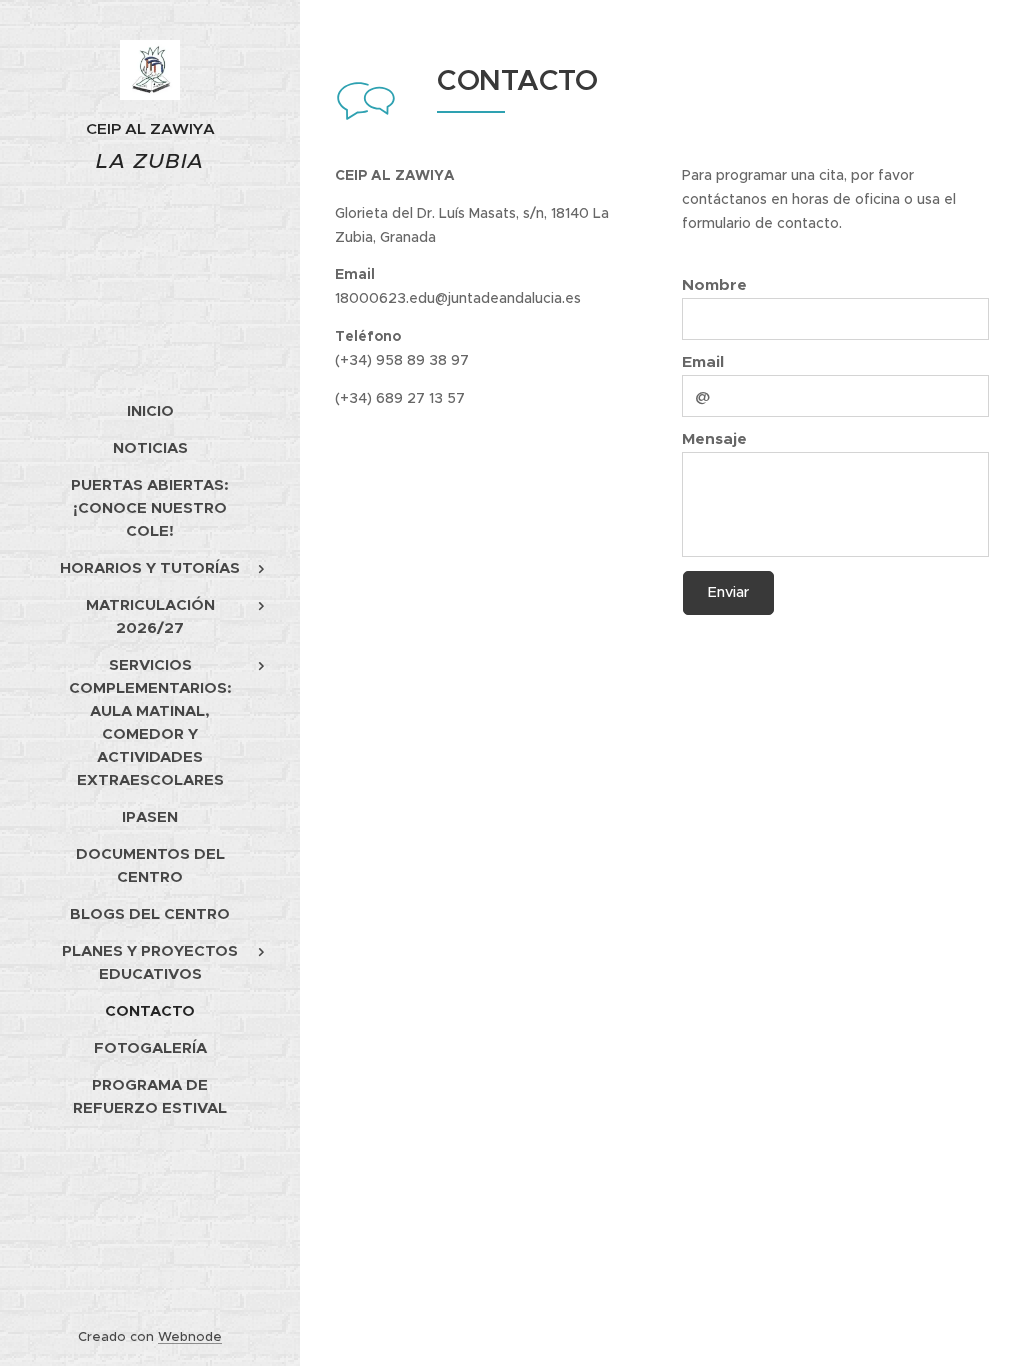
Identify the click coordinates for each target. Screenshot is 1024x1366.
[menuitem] (150, 410)
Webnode (190, 1336)
